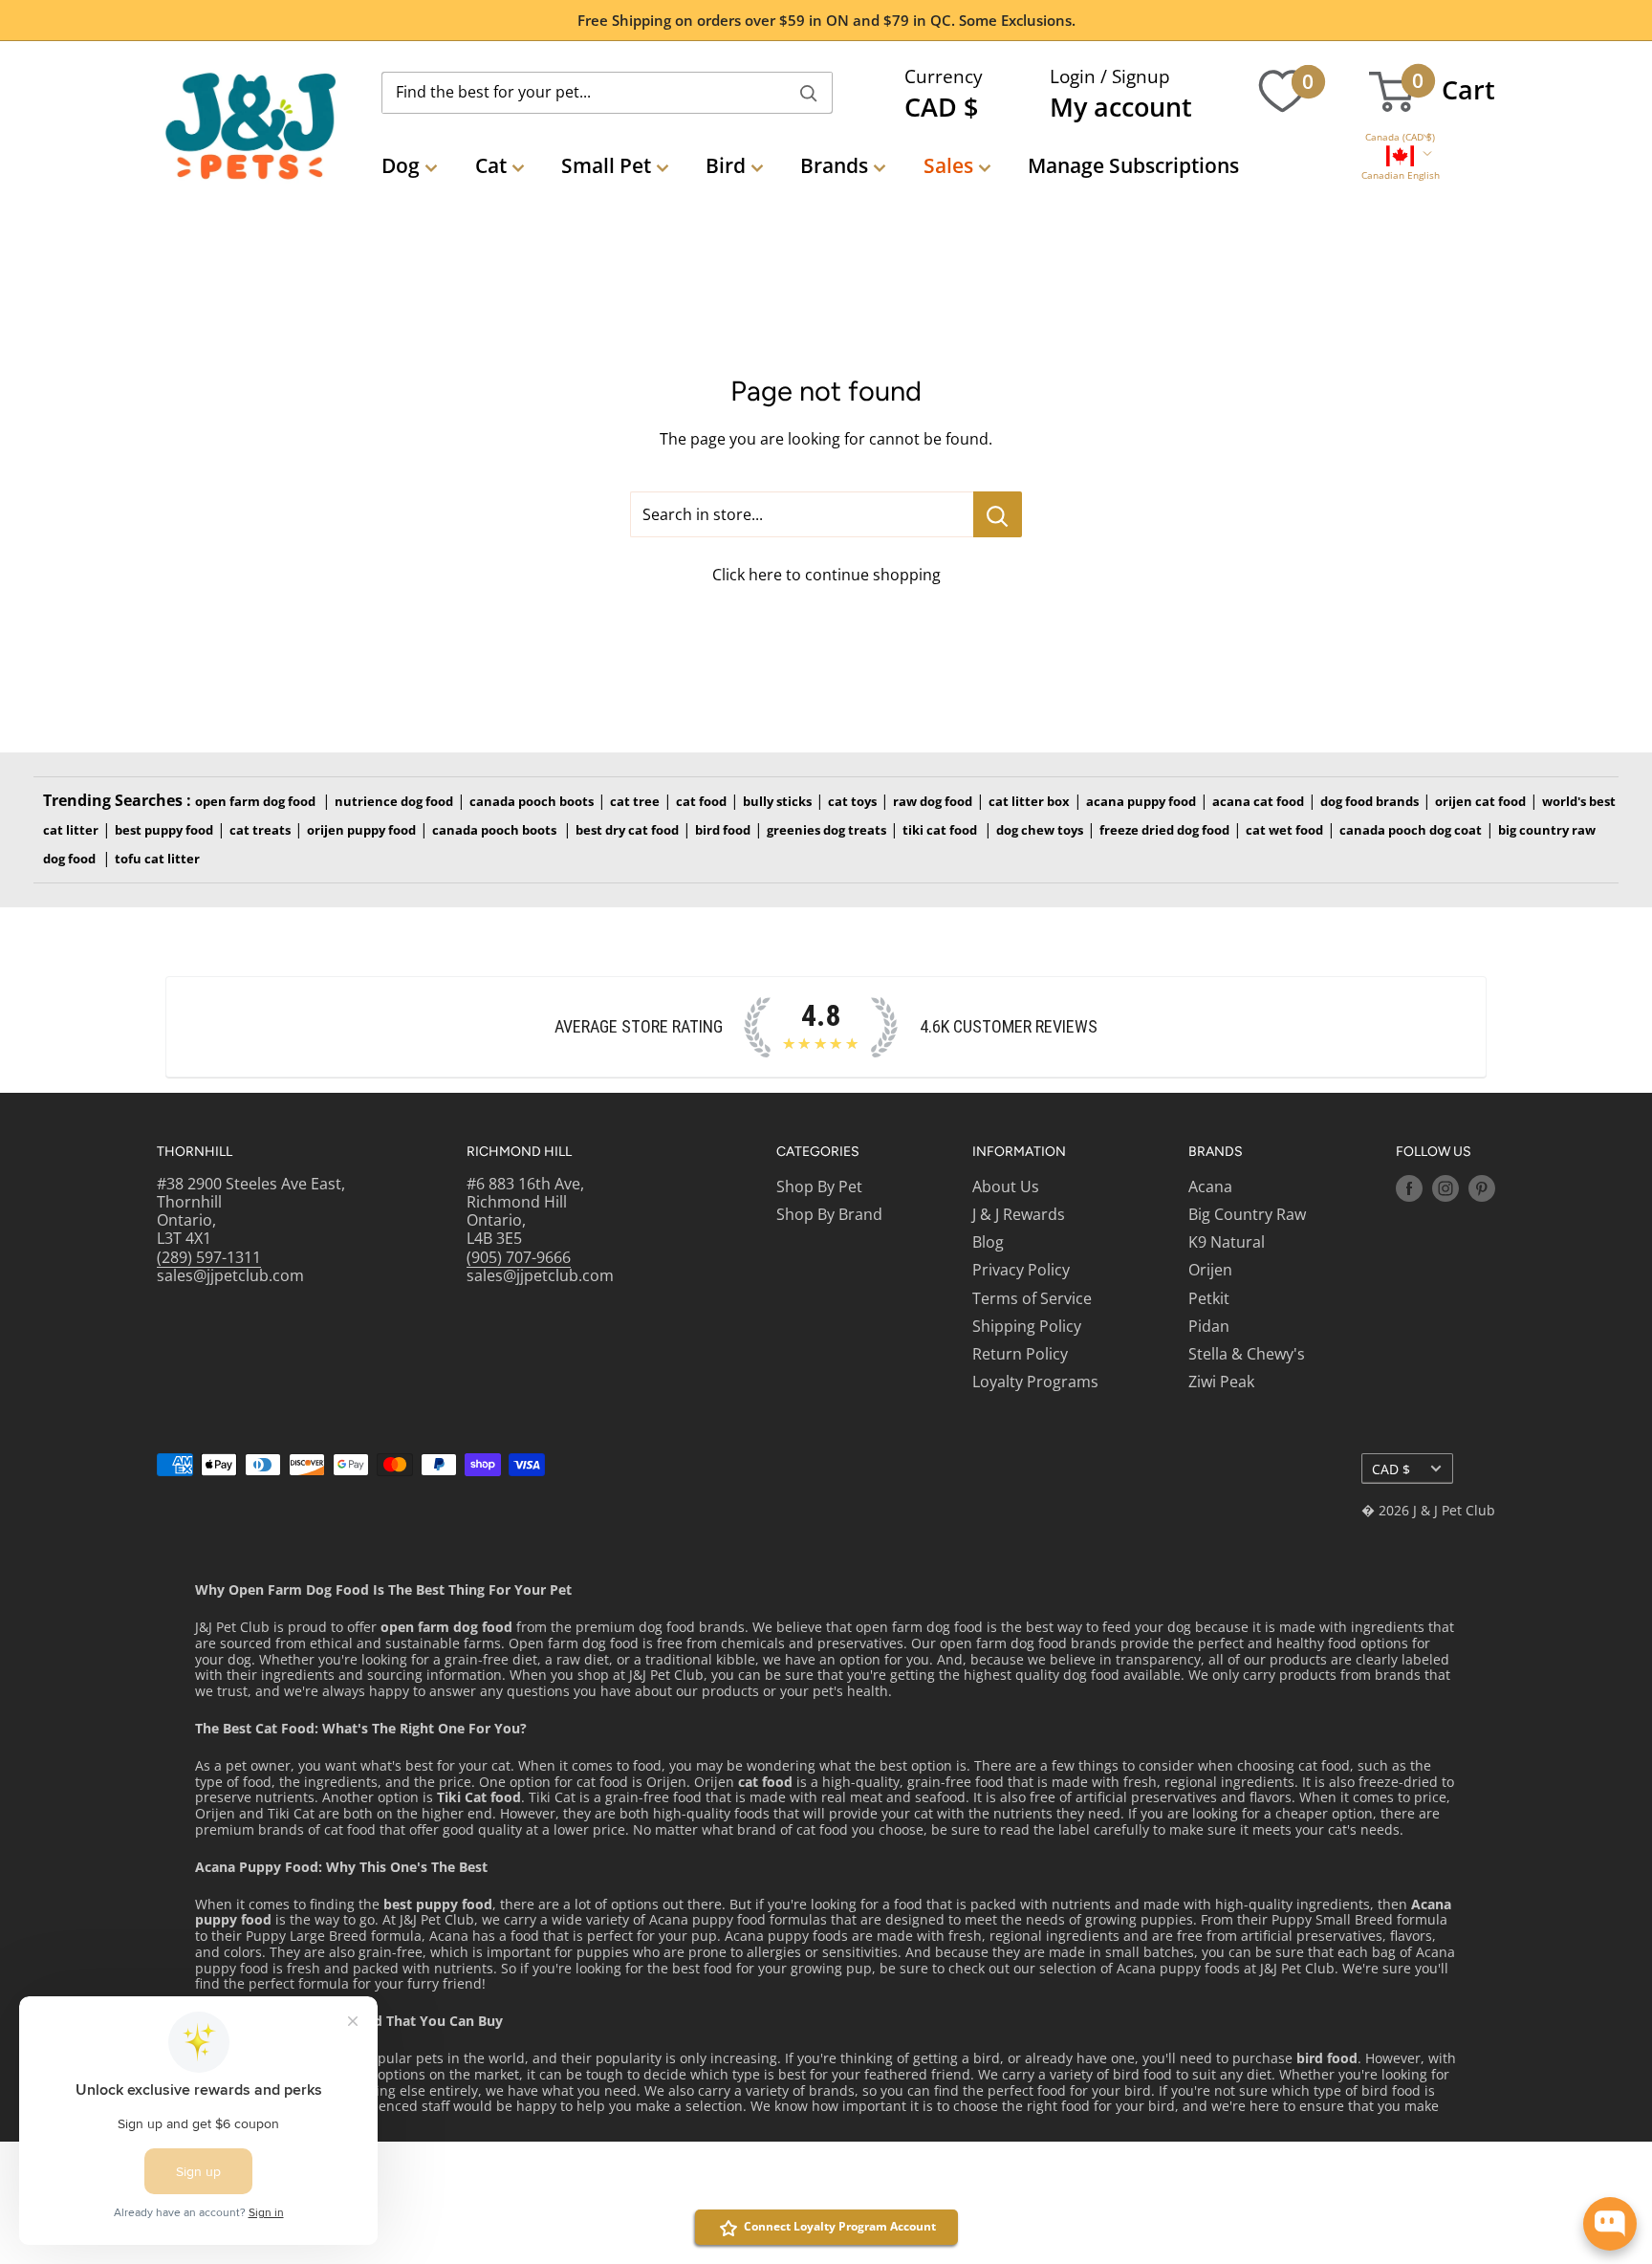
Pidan (1209, 1326)
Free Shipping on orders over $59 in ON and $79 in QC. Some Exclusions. (826, 20)
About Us (1006, 1186)
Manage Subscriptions (1133, 165)
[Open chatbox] (1610, 2224)
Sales (948, 165)
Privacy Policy (1021, 1270)
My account (1121, 107)
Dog (401, 165)
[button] (1400, 137)
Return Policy (1020, 1354)
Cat (491, 165)
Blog (988, 1242)
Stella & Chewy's (1247, 1354)
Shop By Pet (819, 1186)
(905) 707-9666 (519, 1257)
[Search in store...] (998, 514)
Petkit (1209, 1298)
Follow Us (1434, 1152)
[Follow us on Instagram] (1445, 1188)
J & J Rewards (1019, 1214)
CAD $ (1391, 1469)
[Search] (809, 93)
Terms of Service (1032, 1298)
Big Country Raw (1247, 1214)
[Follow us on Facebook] (1409, 1188)
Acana (1210, 1186)
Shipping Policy (1027, 1326)
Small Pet (606, 165)
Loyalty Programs (1035, 1382)
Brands (834, 165)
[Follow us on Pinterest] (1482, 1188)
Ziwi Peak (1221, 1382)
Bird (726, 165)
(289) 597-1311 (209, 1257)
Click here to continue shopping (826, 575)
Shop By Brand (829, 1214)
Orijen (1210, 1270)
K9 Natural (1227, 1242)
